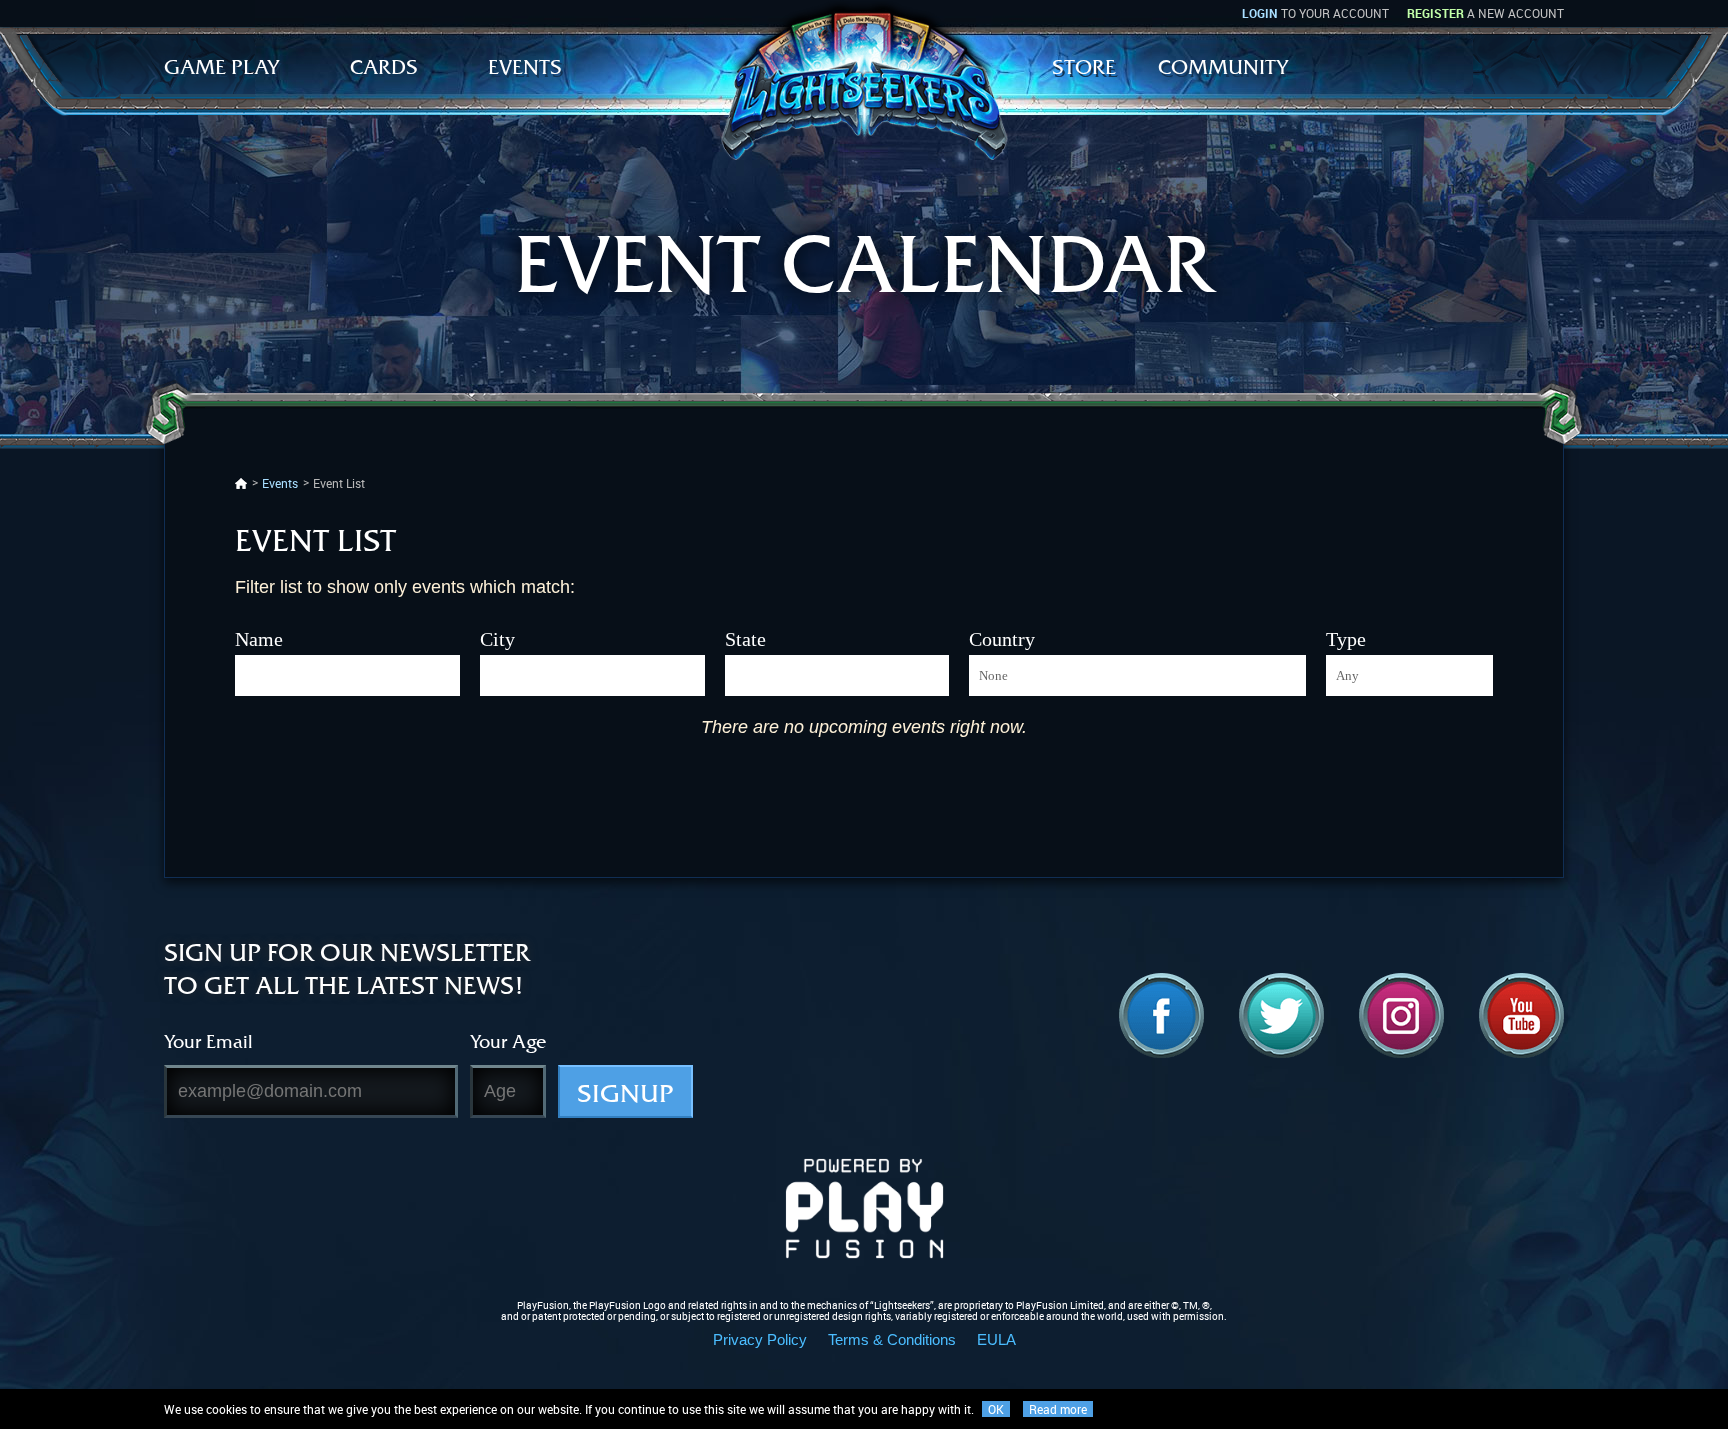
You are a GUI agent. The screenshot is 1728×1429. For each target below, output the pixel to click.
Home (241, 483)
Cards (384, 67)
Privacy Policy (760, 1339)
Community (1223, 67)
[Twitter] (1281, 1015)
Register (1435, 13)
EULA (996, 1339)
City (497, 639)
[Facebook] (1161, 1015)
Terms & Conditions (892, 1339)
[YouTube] (1521, 1015)
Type (1346, 639)
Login (1260, 13)
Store (1084, 67)
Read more (1058, 1409)
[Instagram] (1401, 1015)
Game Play (222, 67)
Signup (625, 1093)
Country (1002, 639)
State (745, 639)
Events (525, 67)
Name (259, 639)
